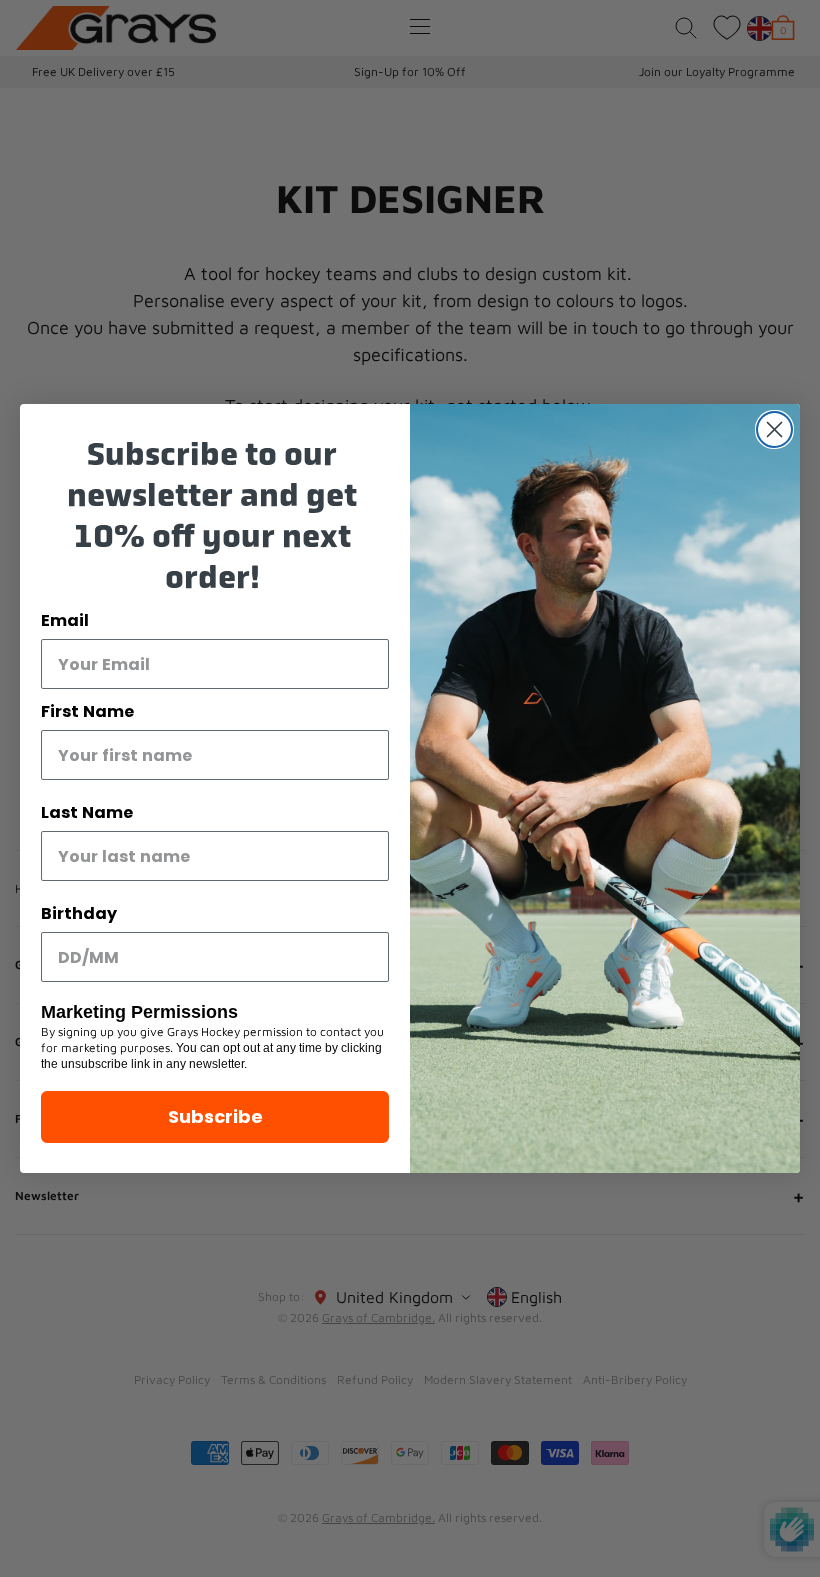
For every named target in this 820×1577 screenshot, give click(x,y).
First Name (87, 711)
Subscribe (215, 1116)
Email (65, 620)
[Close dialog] (774, 429)
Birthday (79, 913)
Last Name (87, 812)
